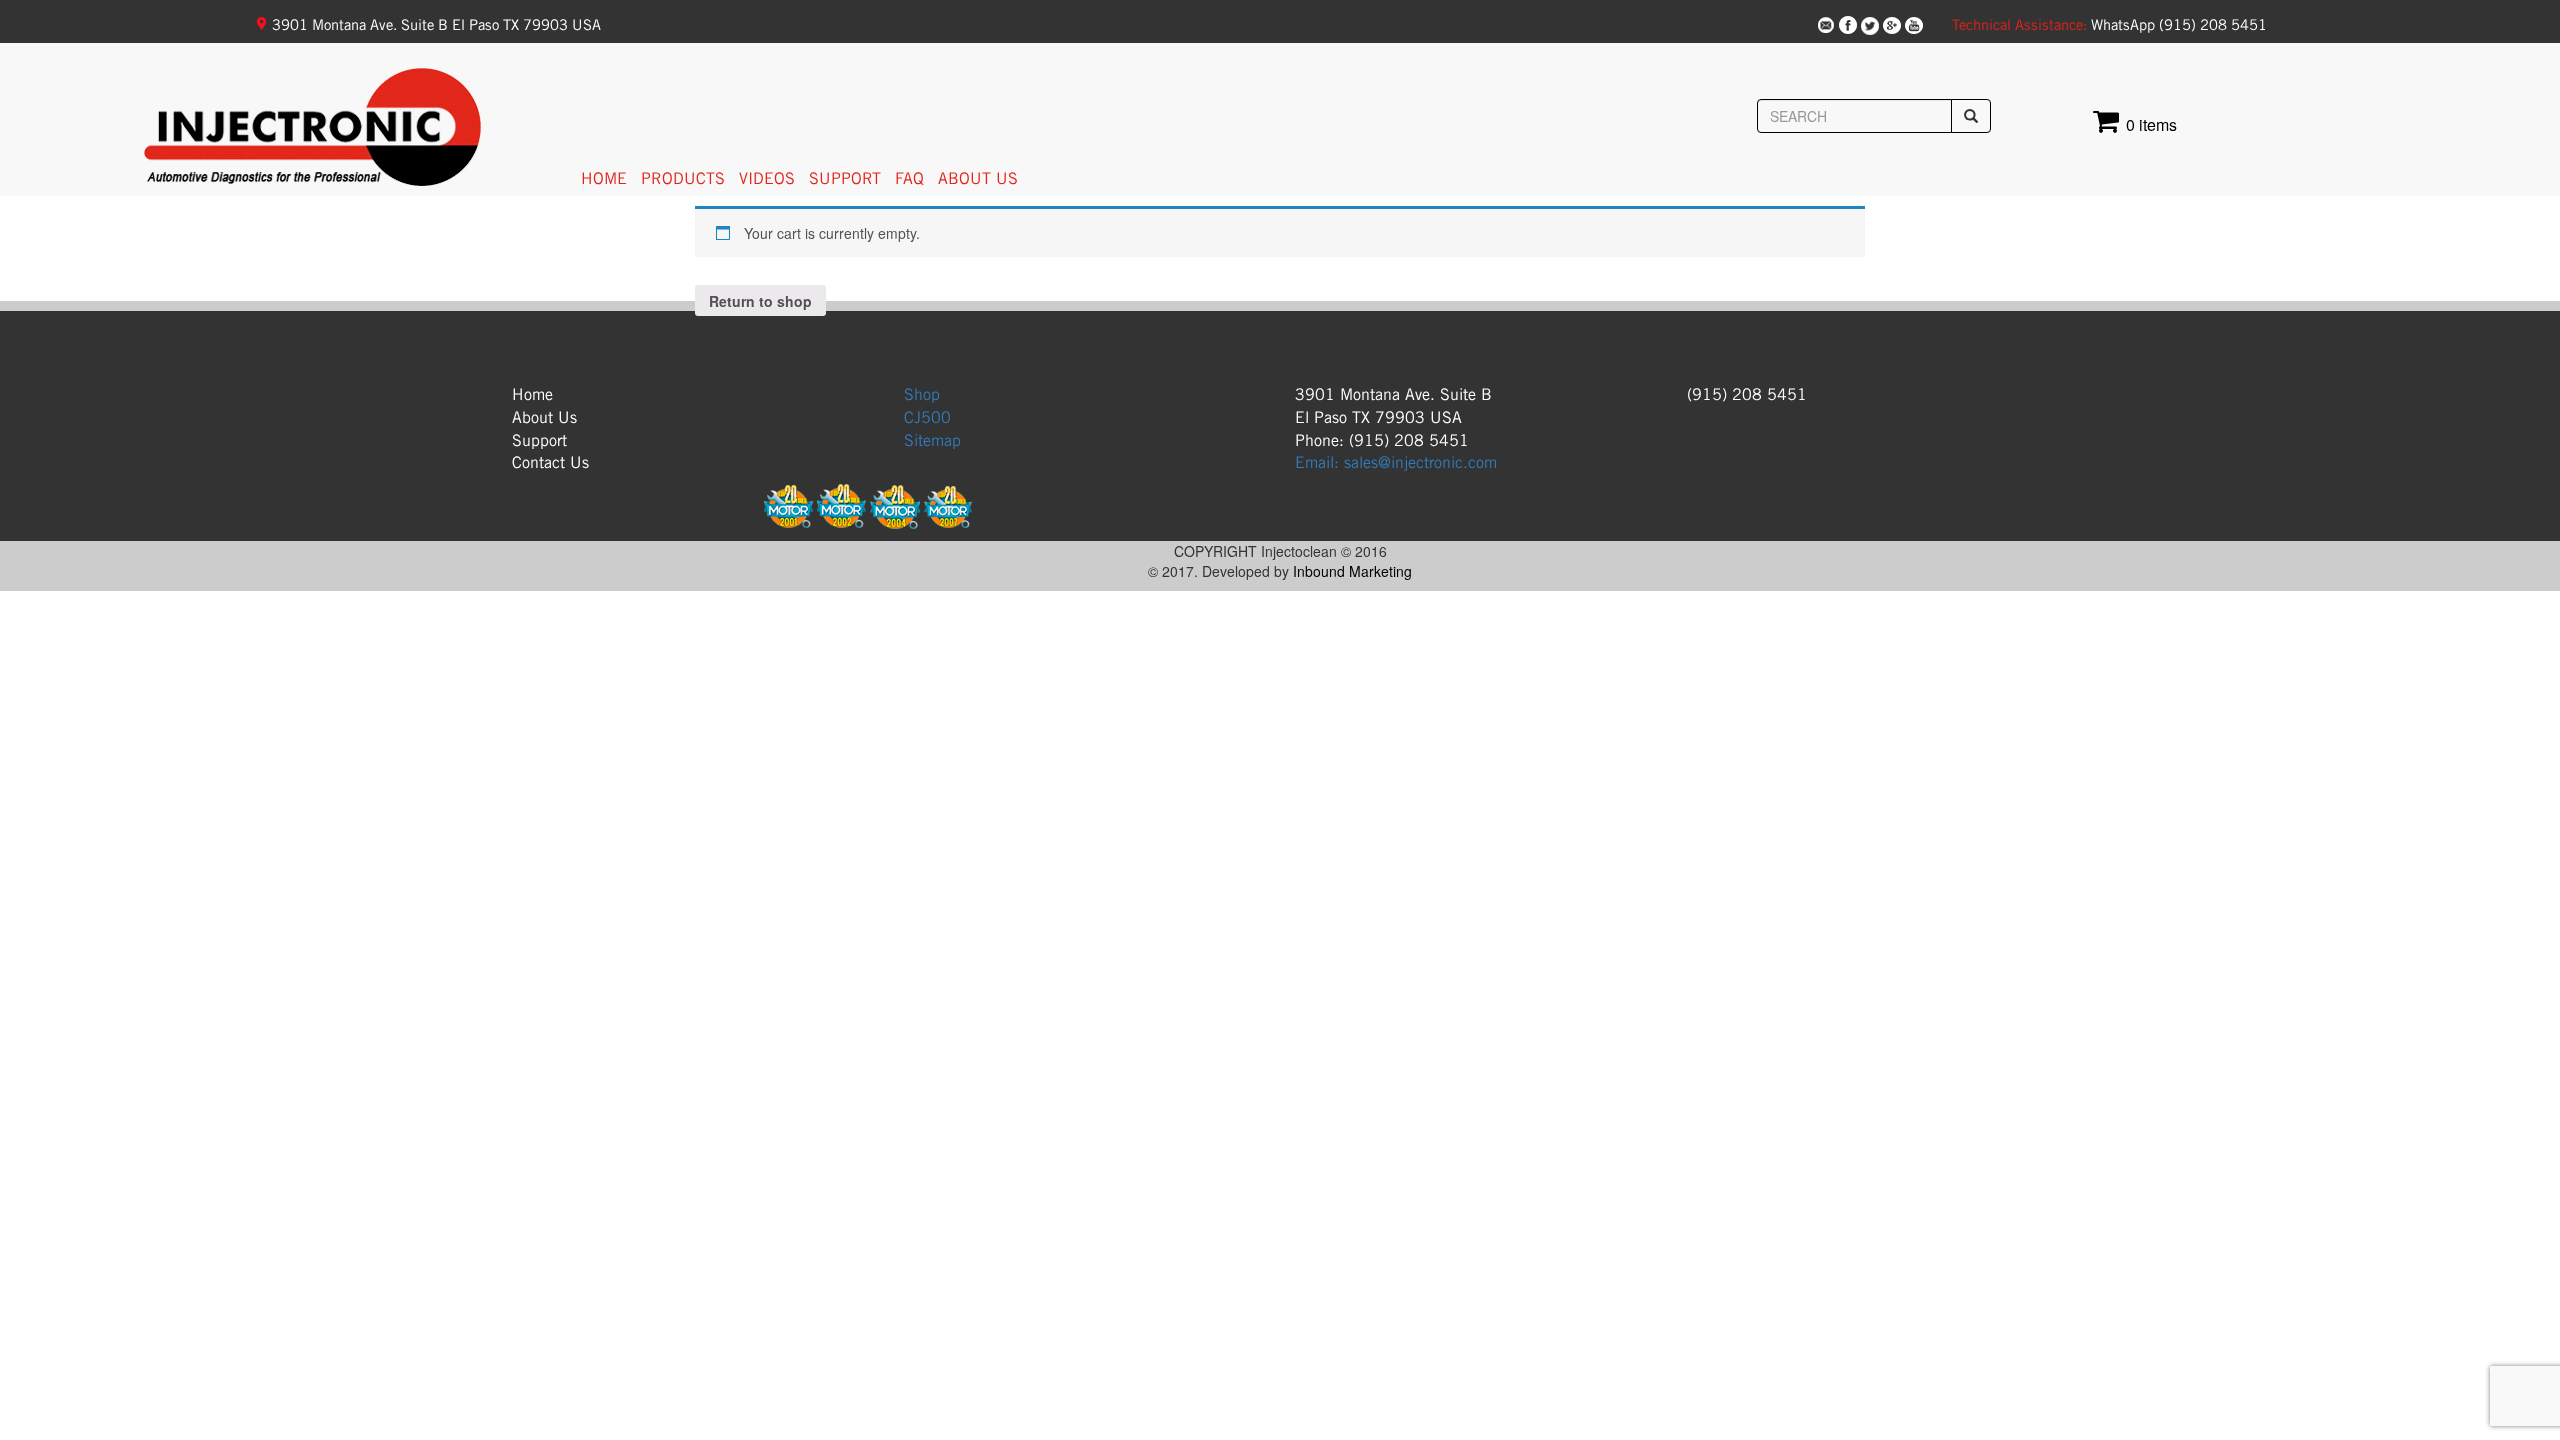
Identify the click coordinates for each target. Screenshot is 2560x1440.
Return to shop (760, 301)
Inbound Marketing (1352, 571)
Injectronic (199, 91)
